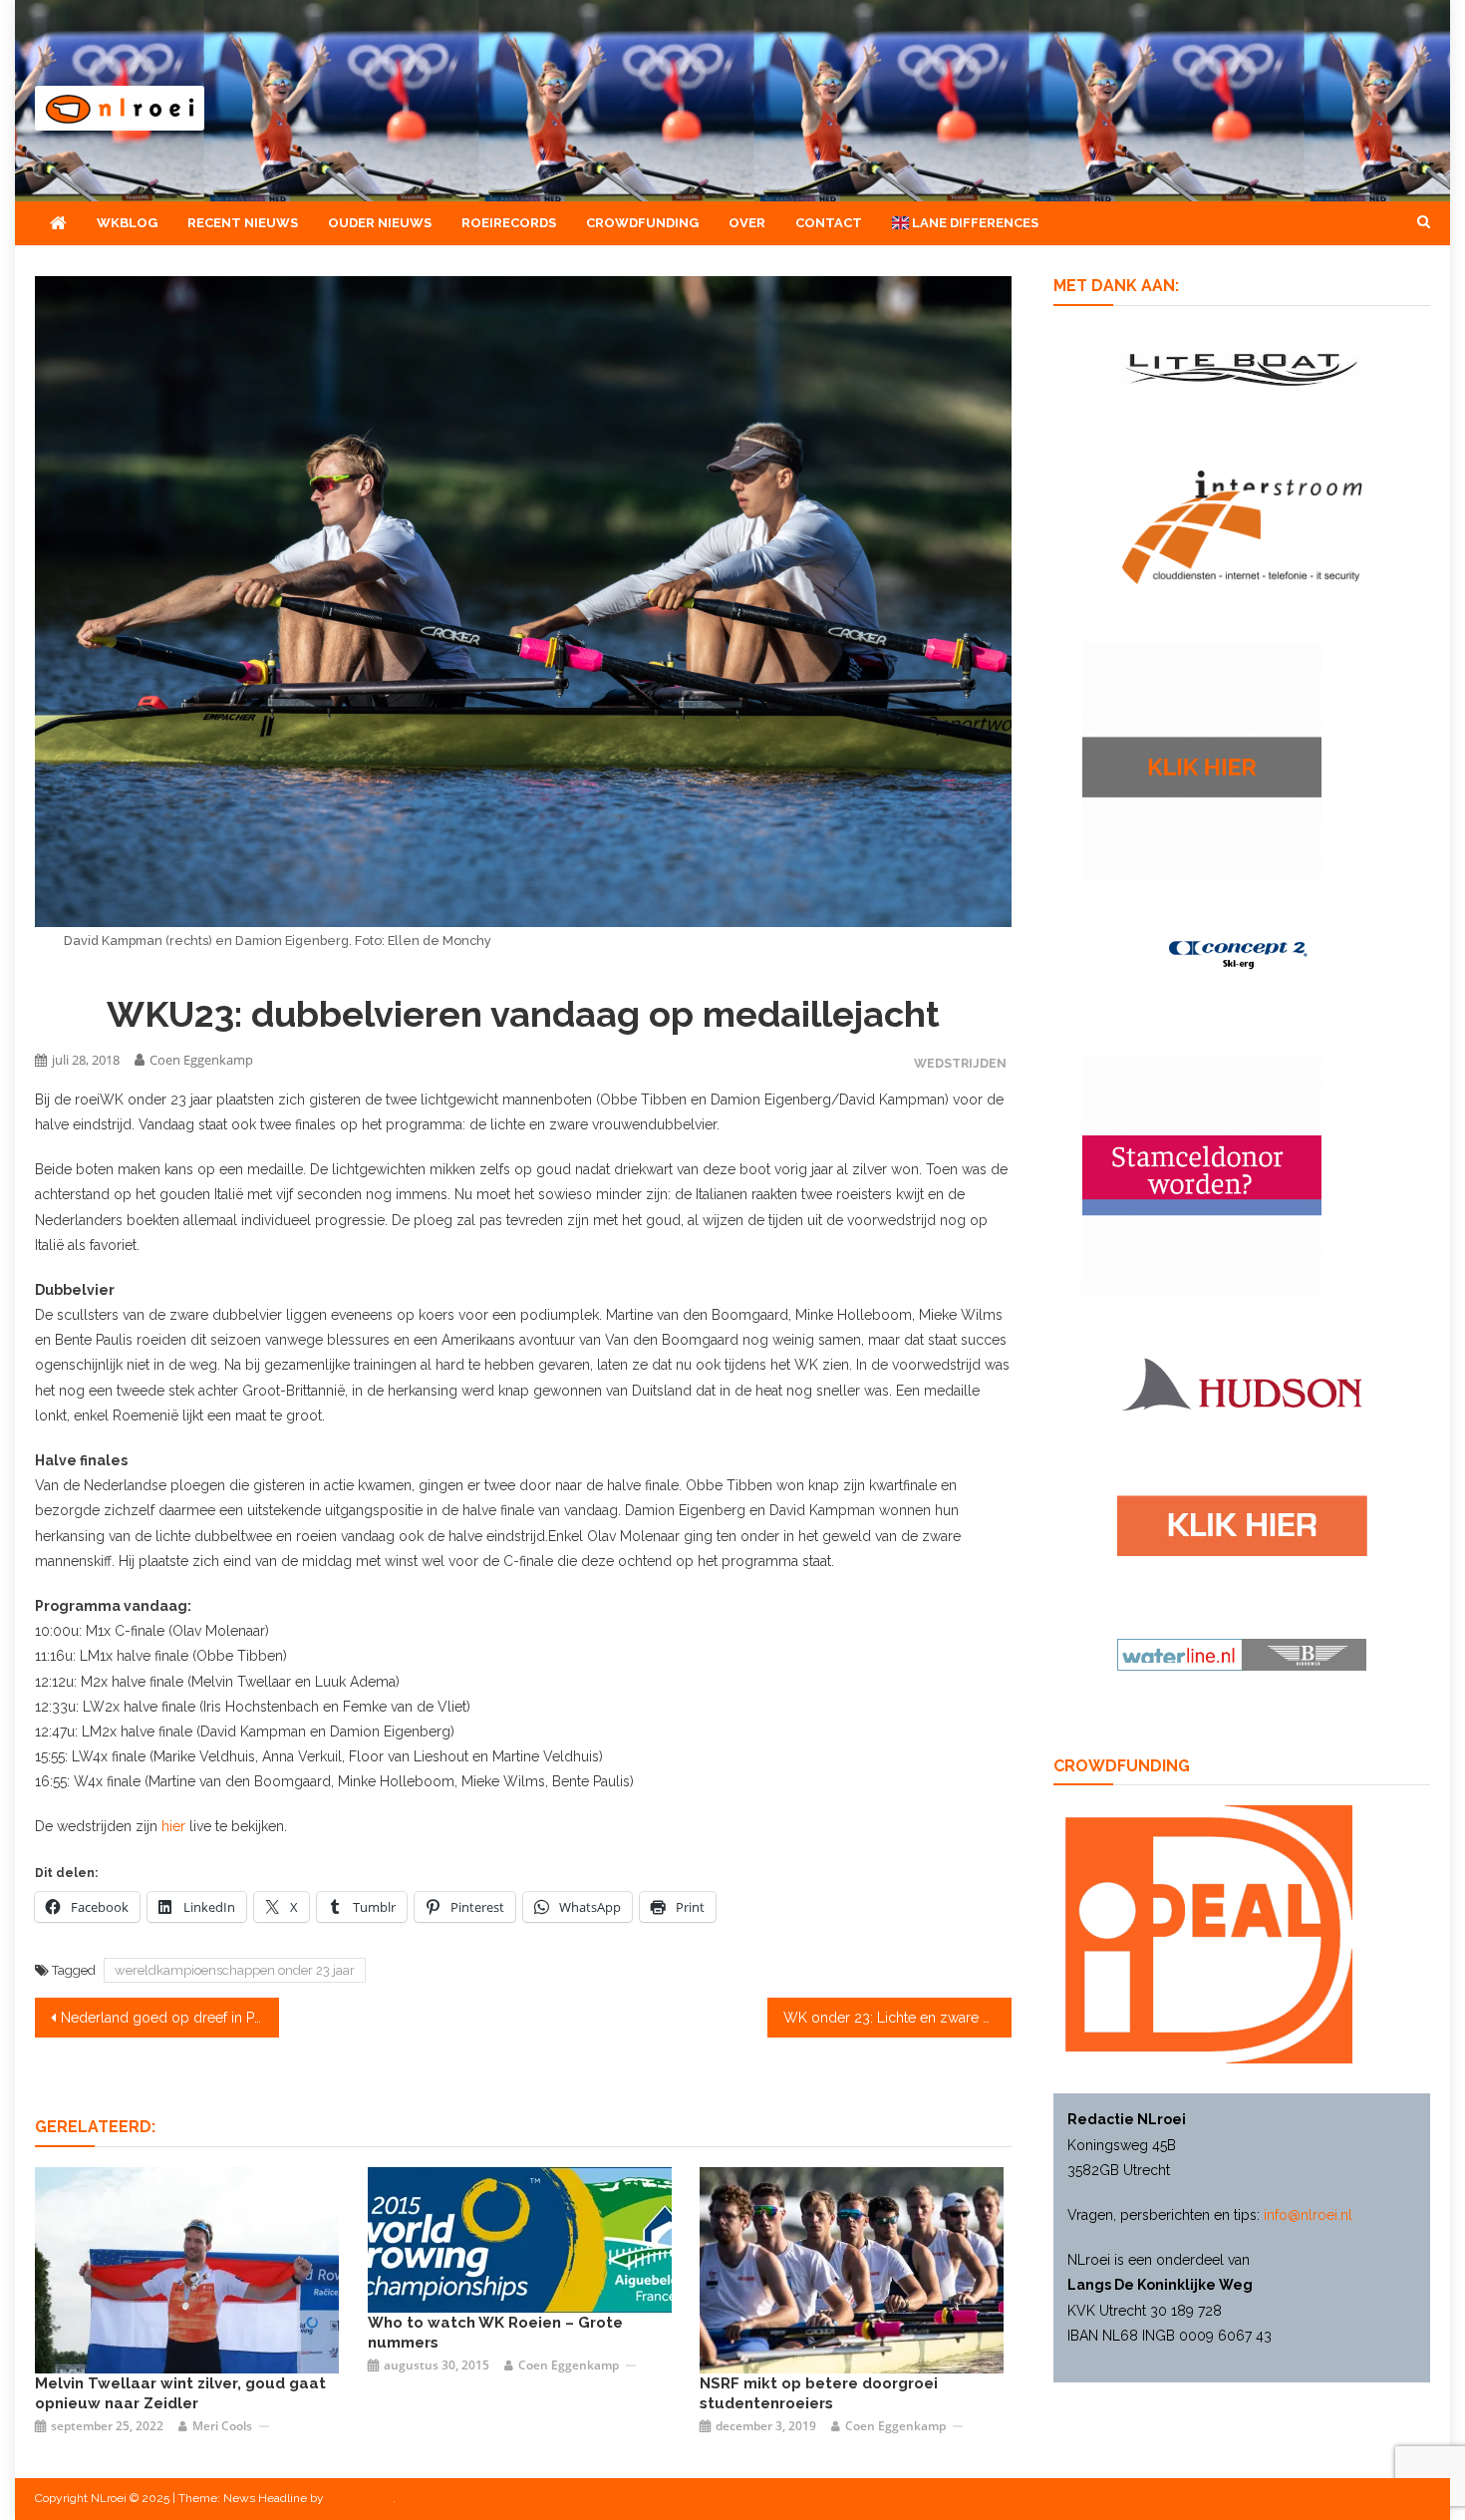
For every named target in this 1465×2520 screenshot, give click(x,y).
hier (173, 1826)
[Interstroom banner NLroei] (1242, 526)
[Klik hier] (1202, 760)
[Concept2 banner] (1242, 953)
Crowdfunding (642, 223)
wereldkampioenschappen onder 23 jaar (235, 1970)
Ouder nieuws (380, 223)
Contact (829, 223)
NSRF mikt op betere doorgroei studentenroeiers (819, 2393)
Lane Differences (974, 223)
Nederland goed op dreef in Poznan (170, 2018)
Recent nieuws (243, 223)
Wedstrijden (960, 1063)
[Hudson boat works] (1242, 1382)
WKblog (127, 223)
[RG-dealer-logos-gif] (1242, 1524)
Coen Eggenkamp (201, 1060)
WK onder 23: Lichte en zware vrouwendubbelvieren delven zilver (897, 2018)
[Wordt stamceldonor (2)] (1202, 1174)
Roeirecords (509, 223)
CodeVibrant (360, 2498)
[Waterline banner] (1242, 1654)
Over (747, 223)
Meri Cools (222, 2426)
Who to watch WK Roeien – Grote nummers (495, 2333)
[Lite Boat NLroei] (1242, 368)
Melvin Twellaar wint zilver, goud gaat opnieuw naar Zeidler (180, 2393)
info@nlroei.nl (1308, 2215)
